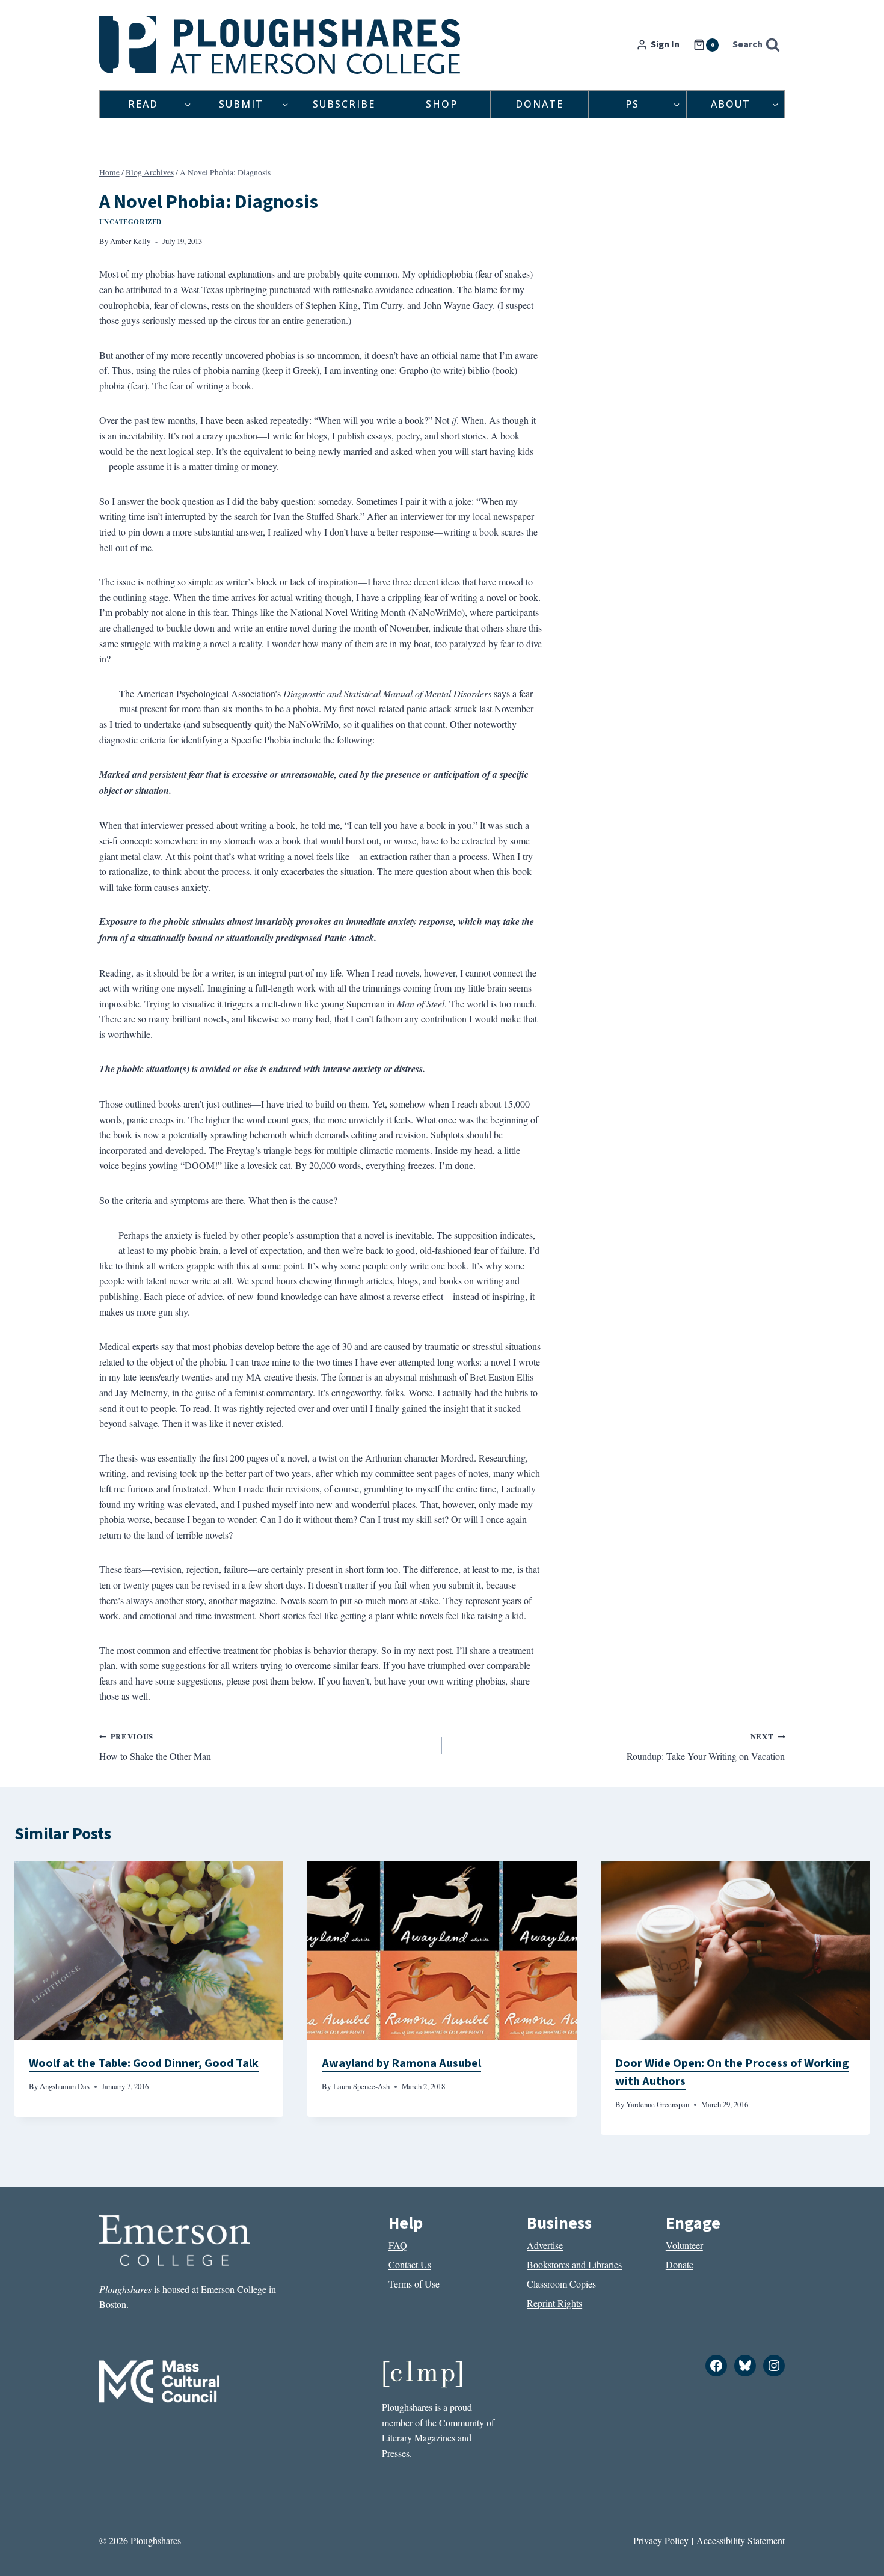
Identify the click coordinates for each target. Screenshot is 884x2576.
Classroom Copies (561, 2284)
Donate (539, 104)
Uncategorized (130, 221)
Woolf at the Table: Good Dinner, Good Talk (144, 2063)
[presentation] (149, 1950)
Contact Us (410, 2264)
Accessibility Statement (741, 2540)
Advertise (545, 2245)
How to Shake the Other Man (155, 1747)
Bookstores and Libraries (574, 2264)
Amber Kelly (130, 241)
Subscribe (344, 104)
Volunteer (684, 2245)
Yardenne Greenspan (658, 2104)
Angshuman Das (65, 2086)
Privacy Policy (661, 2540)
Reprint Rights (554, 2303)
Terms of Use (414, 2284)
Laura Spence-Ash (361, 2086)
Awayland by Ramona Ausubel (401, 2063)
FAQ (398, 2245)
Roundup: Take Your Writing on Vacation (706, 1747)
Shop (442, 104)
